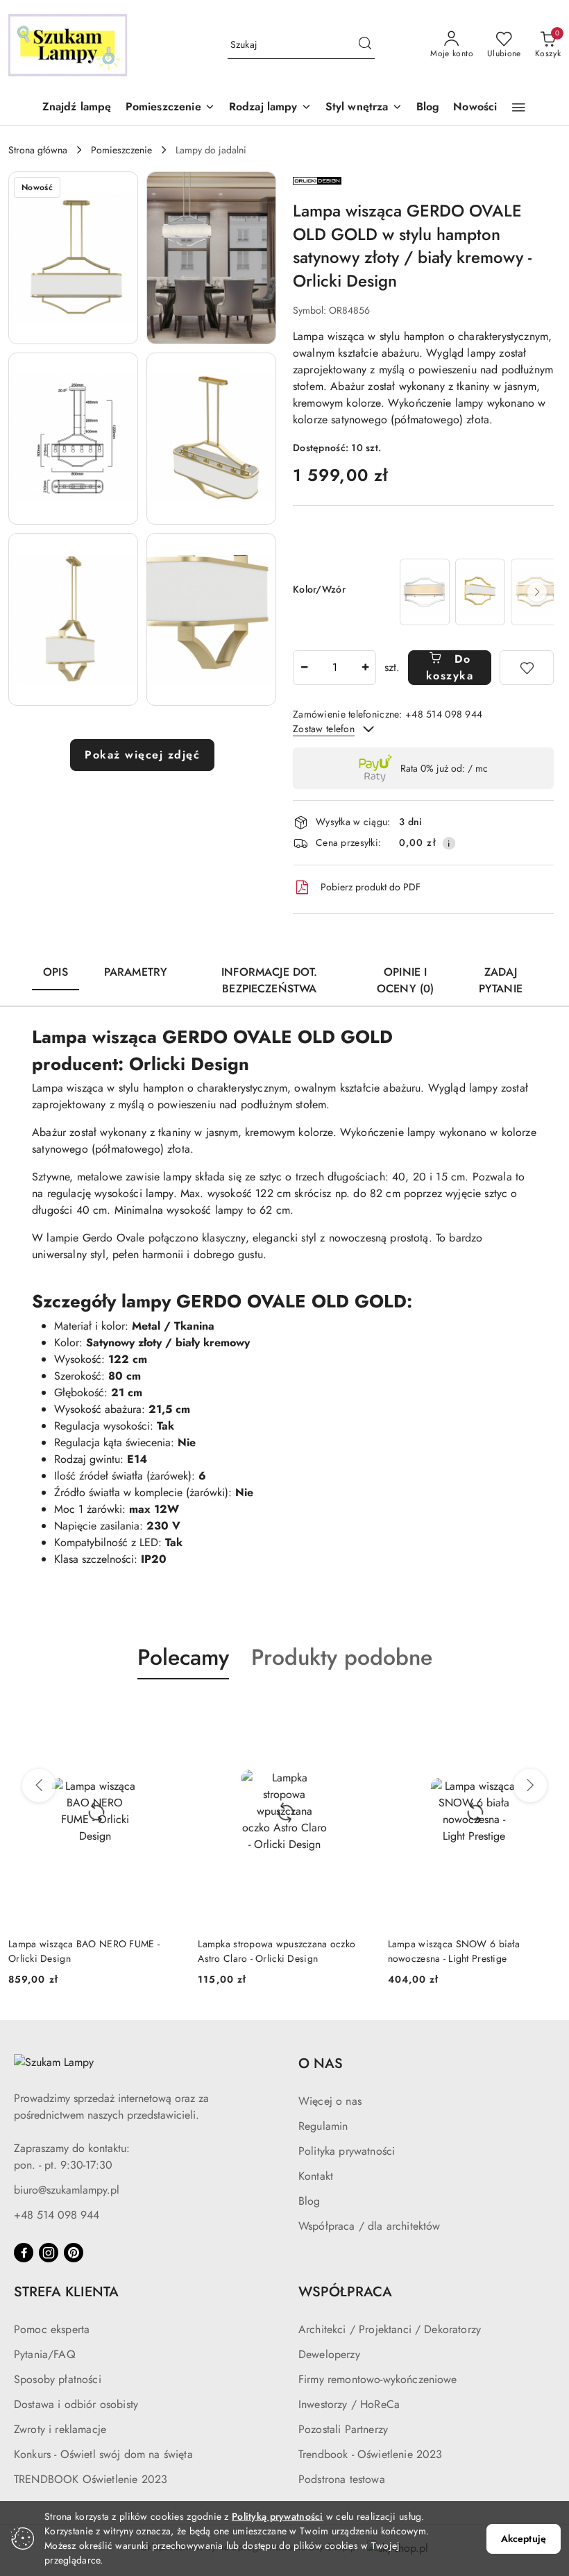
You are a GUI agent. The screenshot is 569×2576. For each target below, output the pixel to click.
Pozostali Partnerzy (343, 2429)
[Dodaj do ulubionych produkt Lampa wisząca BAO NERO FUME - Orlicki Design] (165, 1712)
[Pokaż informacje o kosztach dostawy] (449, 843)
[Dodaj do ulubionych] (527, 668)
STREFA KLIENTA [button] (66, 2292)
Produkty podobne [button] (342, 1657)
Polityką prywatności (278, 2516)
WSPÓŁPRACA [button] (345, 2292)
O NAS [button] (321, 2064)
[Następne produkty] (530, 1786)
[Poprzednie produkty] (39, 1786)
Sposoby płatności (58, 2379)
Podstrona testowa (342, 2479)
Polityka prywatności (347, 2151)
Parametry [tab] (136, 972)
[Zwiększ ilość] (365, 668)
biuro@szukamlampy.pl (67, 2190)
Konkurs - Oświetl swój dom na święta (103, 2454)
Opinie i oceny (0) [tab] (405, 980)
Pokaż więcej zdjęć (142, 755)
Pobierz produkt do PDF (371, 887)
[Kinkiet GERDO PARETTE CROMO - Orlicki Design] (425, 592)
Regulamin (323, 2126)
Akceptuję (524, 2539)
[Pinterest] (74, 2253)
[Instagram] (49, 2253)
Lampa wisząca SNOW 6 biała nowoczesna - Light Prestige (454, 1951)
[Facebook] (24, 2253)
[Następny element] (537, 592)
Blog (309, 2201)
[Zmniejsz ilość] (304, 668)
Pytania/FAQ (45, 2354)
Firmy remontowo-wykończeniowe (378, 2379)
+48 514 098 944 (57, 2215)
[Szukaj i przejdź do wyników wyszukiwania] (365, 45)
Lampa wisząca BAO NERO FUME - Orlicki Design (84, 1951)
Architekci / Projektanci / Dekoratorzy (390, 2329)
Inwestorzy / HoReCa (349, 2404)
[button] (170, 108)
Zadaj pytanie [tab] (501, 980)
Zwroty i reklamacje (60, 2429)
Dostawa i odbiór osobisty (76, 2404)
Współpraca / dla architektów (369, 2226)
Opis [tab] (56, 972)
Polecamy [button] (183, 1657)
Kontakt (316, 2176)
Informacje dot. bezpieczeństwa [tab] (269, 980)
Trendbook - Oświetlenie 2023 (370, 2454)
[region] (475, 592)
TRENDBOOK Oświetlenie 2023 (91, 2479)
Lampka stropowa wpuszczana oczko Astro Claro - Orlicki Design (277, 1951)
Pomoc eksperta (52, 2329)
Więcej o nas (330, 2101)
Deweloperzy (329, 2354)
